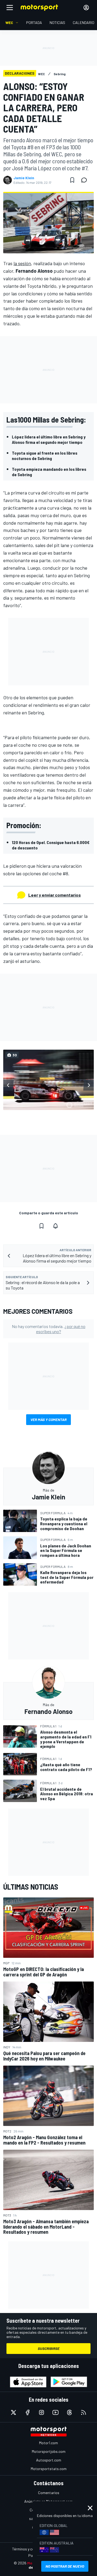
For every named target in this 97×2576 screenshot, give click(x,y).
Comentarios (49, 2493)
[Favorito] (72, 180)
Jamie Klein (24, 178)
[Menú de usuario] (86, 8)
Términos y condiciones (31, 2549)
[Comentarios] (86, 180)
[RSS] (84, 2412)
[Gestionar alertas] (56, 1226)
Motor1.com (48, 2443)
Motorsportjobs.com (49, 2451)
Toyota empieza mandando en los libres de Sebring (49, 472)
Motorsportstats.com (49, 2469)
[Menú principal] (10, 8)
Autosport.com (49, 2460)
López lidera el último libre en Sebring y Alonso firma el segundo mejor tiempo (49, 439)
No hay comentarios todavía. (49, 1329)
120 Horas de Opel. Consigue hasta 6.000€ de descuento (51, 845)
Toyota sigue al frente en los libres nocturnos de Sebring (45, 456)
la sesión (22, 263)
